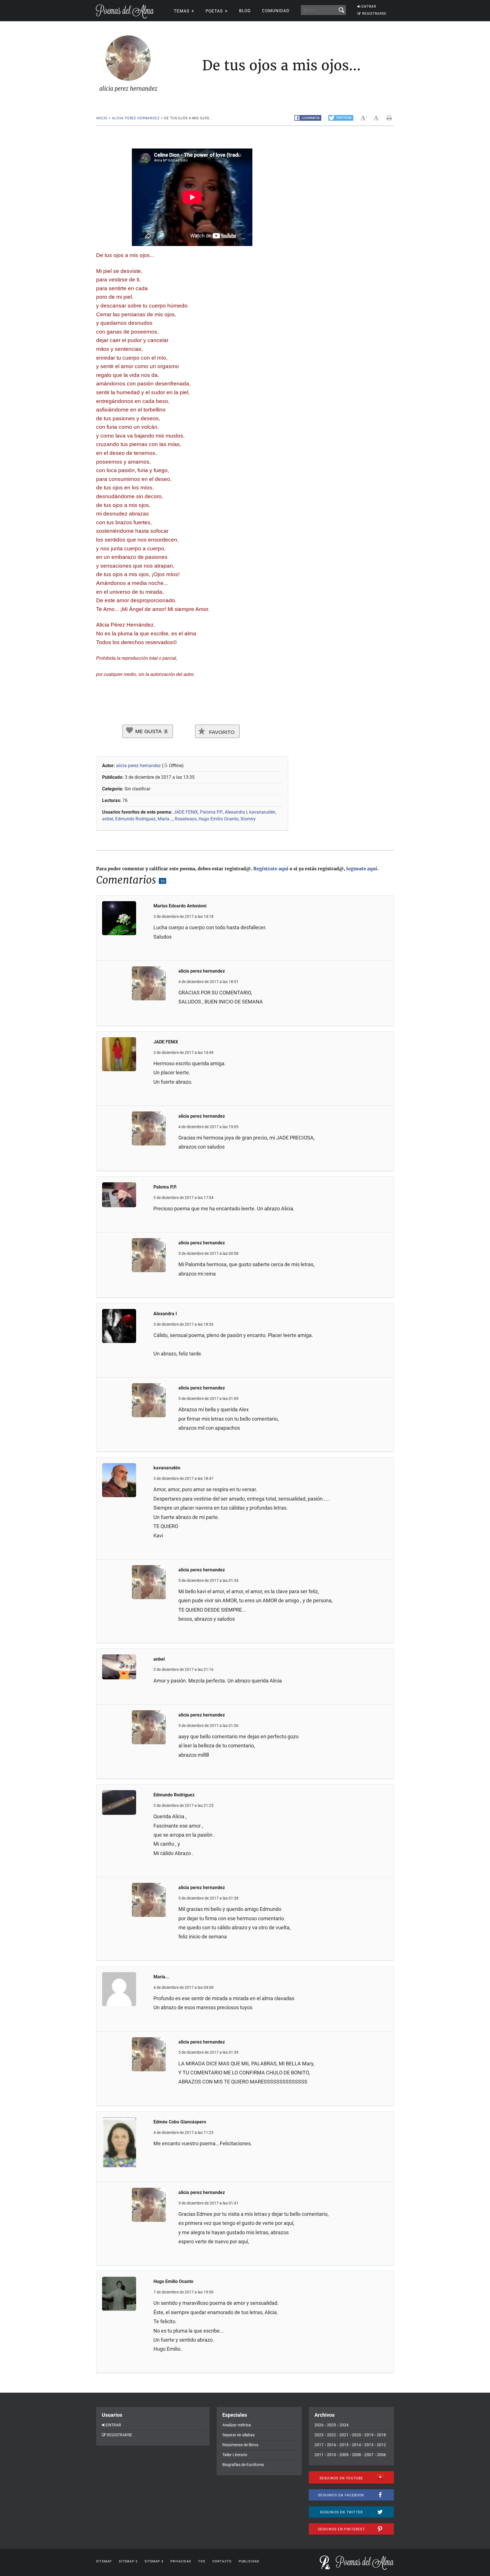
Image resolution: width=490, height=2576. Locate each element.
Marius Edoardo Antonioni (180, 906)
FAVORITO (221, 732)
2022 (331, 2435)
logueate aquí (362, 869)
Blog (245, 11)
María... (165, 819)
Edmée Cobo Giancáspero (180, 2122)
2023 (319, 2435)
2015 (344, 2445)
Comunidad (276, 11)
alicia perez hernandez (136, 118)
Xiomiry (248, 819)
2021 (344, 2435)
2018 (381, 2435)
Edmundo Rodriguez (135, 819)
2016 (331, 2445)
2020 (356, 2435)
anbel (108, 819)
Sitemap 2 (128, 2561)
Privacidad (181, 2561)
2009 (344, 2455)
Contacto (222, 2561)
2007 (369, 2455)
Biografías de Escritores (243, 2465)
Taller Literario (235, 2455)
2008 (356, 2455)
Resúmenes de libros (240, 2445)
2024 (344, 2425)
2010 (331, 2455)
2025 (331, 2425)
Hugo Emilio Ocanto (218, 819)
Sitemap (104, 2561)
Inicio (102, 118)
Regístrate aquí (271, 869)
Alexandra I (236, 812)
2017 (319, 2445)
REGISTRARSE (374, 14)
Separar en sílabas (238, 2435)
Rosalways (186, 819)
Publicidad (249, 2561)
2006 (381, 2455)
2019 (369, 2435)
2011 (319, 2455)
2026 (319, 2425)
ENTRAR (369, 7)
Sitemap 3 (154, 2561)
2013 (369, 2445)
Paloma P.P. (211, 812)
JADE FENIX (186, 812)
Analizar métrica (237, 2425)
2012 (381, 2445)
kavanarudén (262, 812)
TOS (202, 2561)
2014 (356, 2445)
